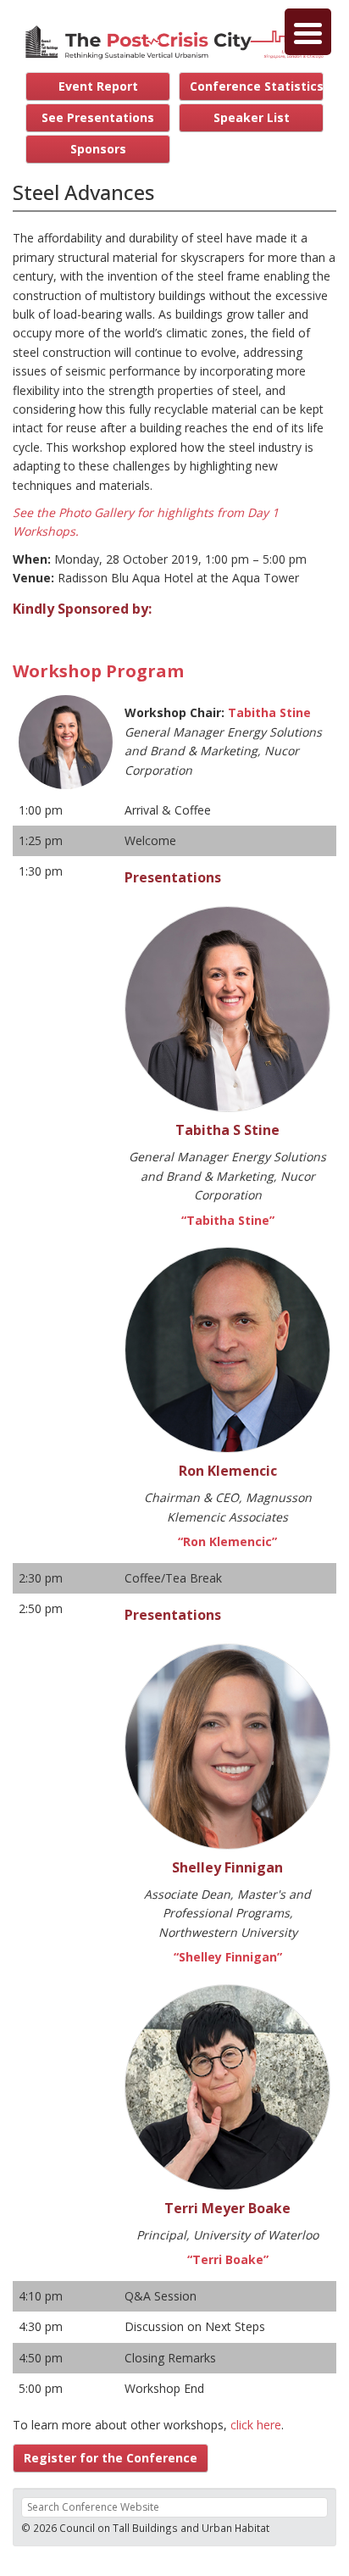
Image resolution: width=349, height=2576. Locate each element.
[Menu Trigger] (308, 32)
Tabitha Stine (269, 712)
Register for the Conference (111, 2458)
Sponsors (98, 149)
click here (256, 2425)
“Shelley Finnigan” (228, 1957)
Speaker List (252, 117)
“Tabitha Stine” (228, 1220)
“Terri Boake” (228, 2259)
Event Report (98, 86)
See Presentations (98, 117)
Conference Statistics (257, 86)
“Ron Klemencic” (227, 1541)
